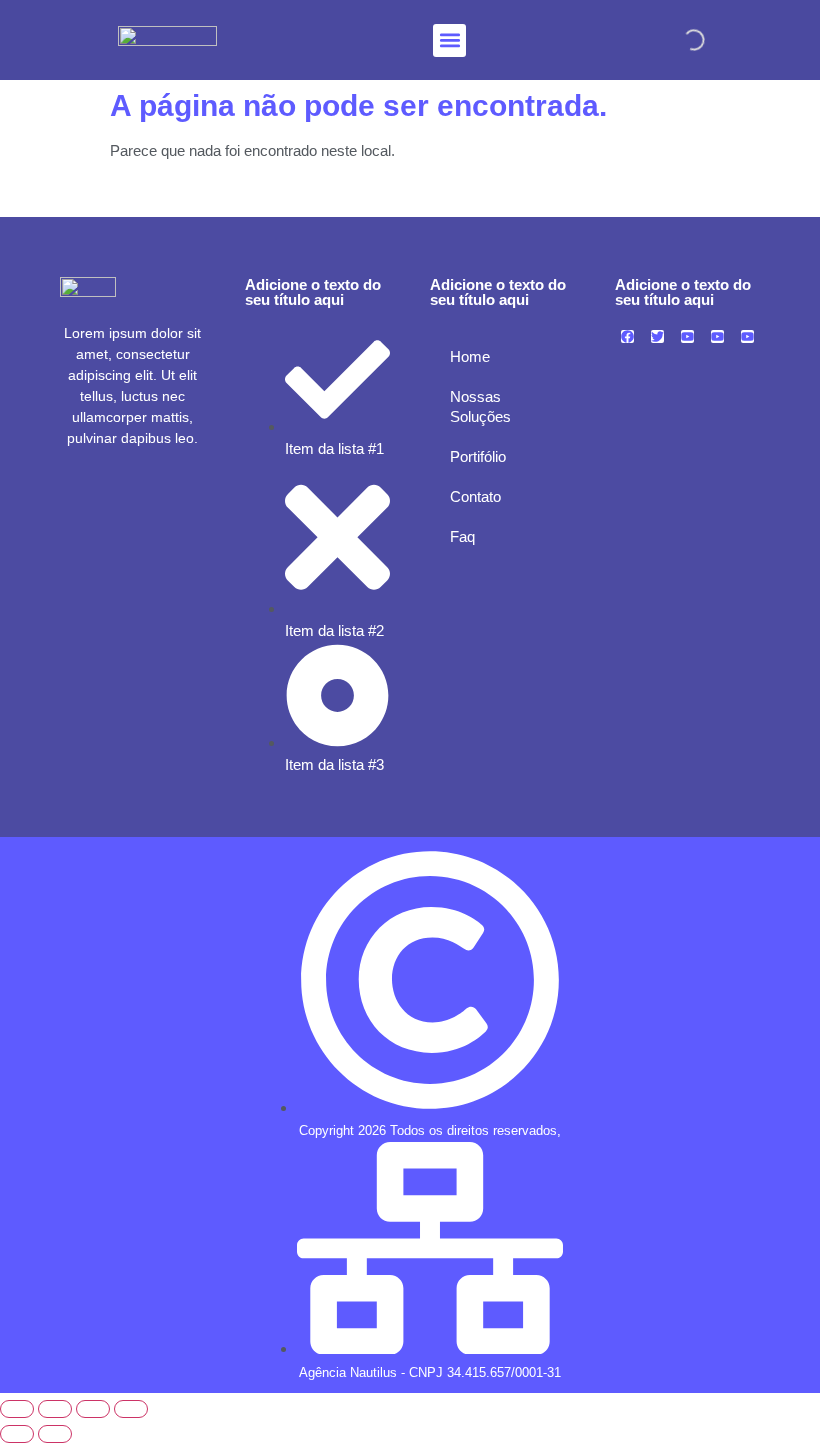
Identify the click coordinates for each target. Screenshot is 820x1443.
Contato (475, 496)
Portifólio (478, 456)
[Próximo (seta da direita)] (55, 1434)
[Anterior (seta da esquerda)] (17, 1434)
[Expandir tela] (55, 1409)
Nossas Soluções (480, 406)
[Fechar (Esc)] (131, 1409)
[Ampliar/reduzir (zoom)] (17, 1409)
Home (470, 356)
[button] (449, 40)
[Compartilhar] (93, 1409)
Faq (462, 536)
